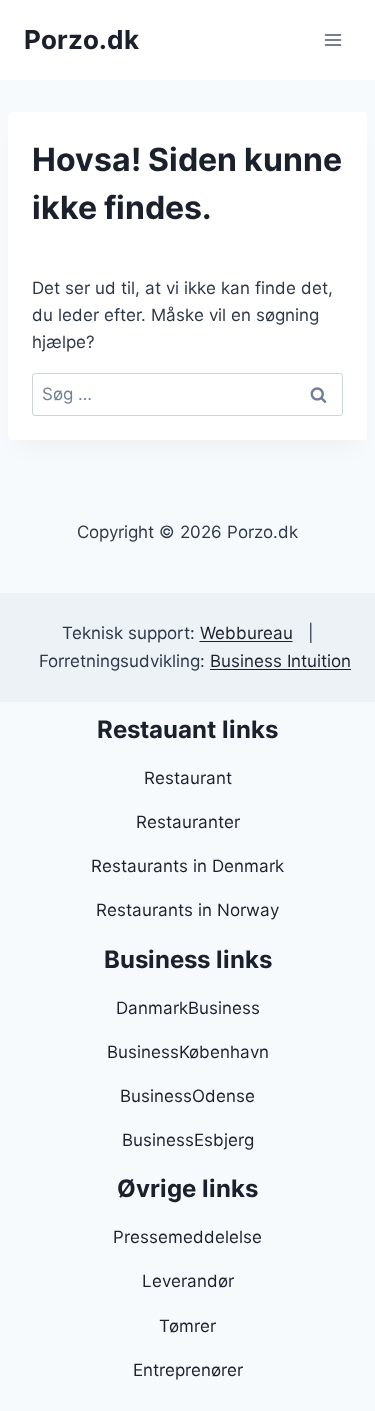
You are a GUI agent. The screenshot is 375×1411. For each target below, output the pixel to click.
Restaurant (188, 778)
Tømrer (187, 1326)
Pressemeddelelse (187, 1237)
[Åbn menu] (332, 39)
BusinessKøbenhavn (188, 1052)
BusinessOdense (187, 1096)
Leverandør (188, 1281)
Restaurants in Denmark (187, 866)
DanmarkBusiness (188, 1008)
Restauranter (188, 822)
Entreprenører (188, 1370)
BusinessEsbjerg (188, 1140)
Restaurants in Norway (187, 910)
